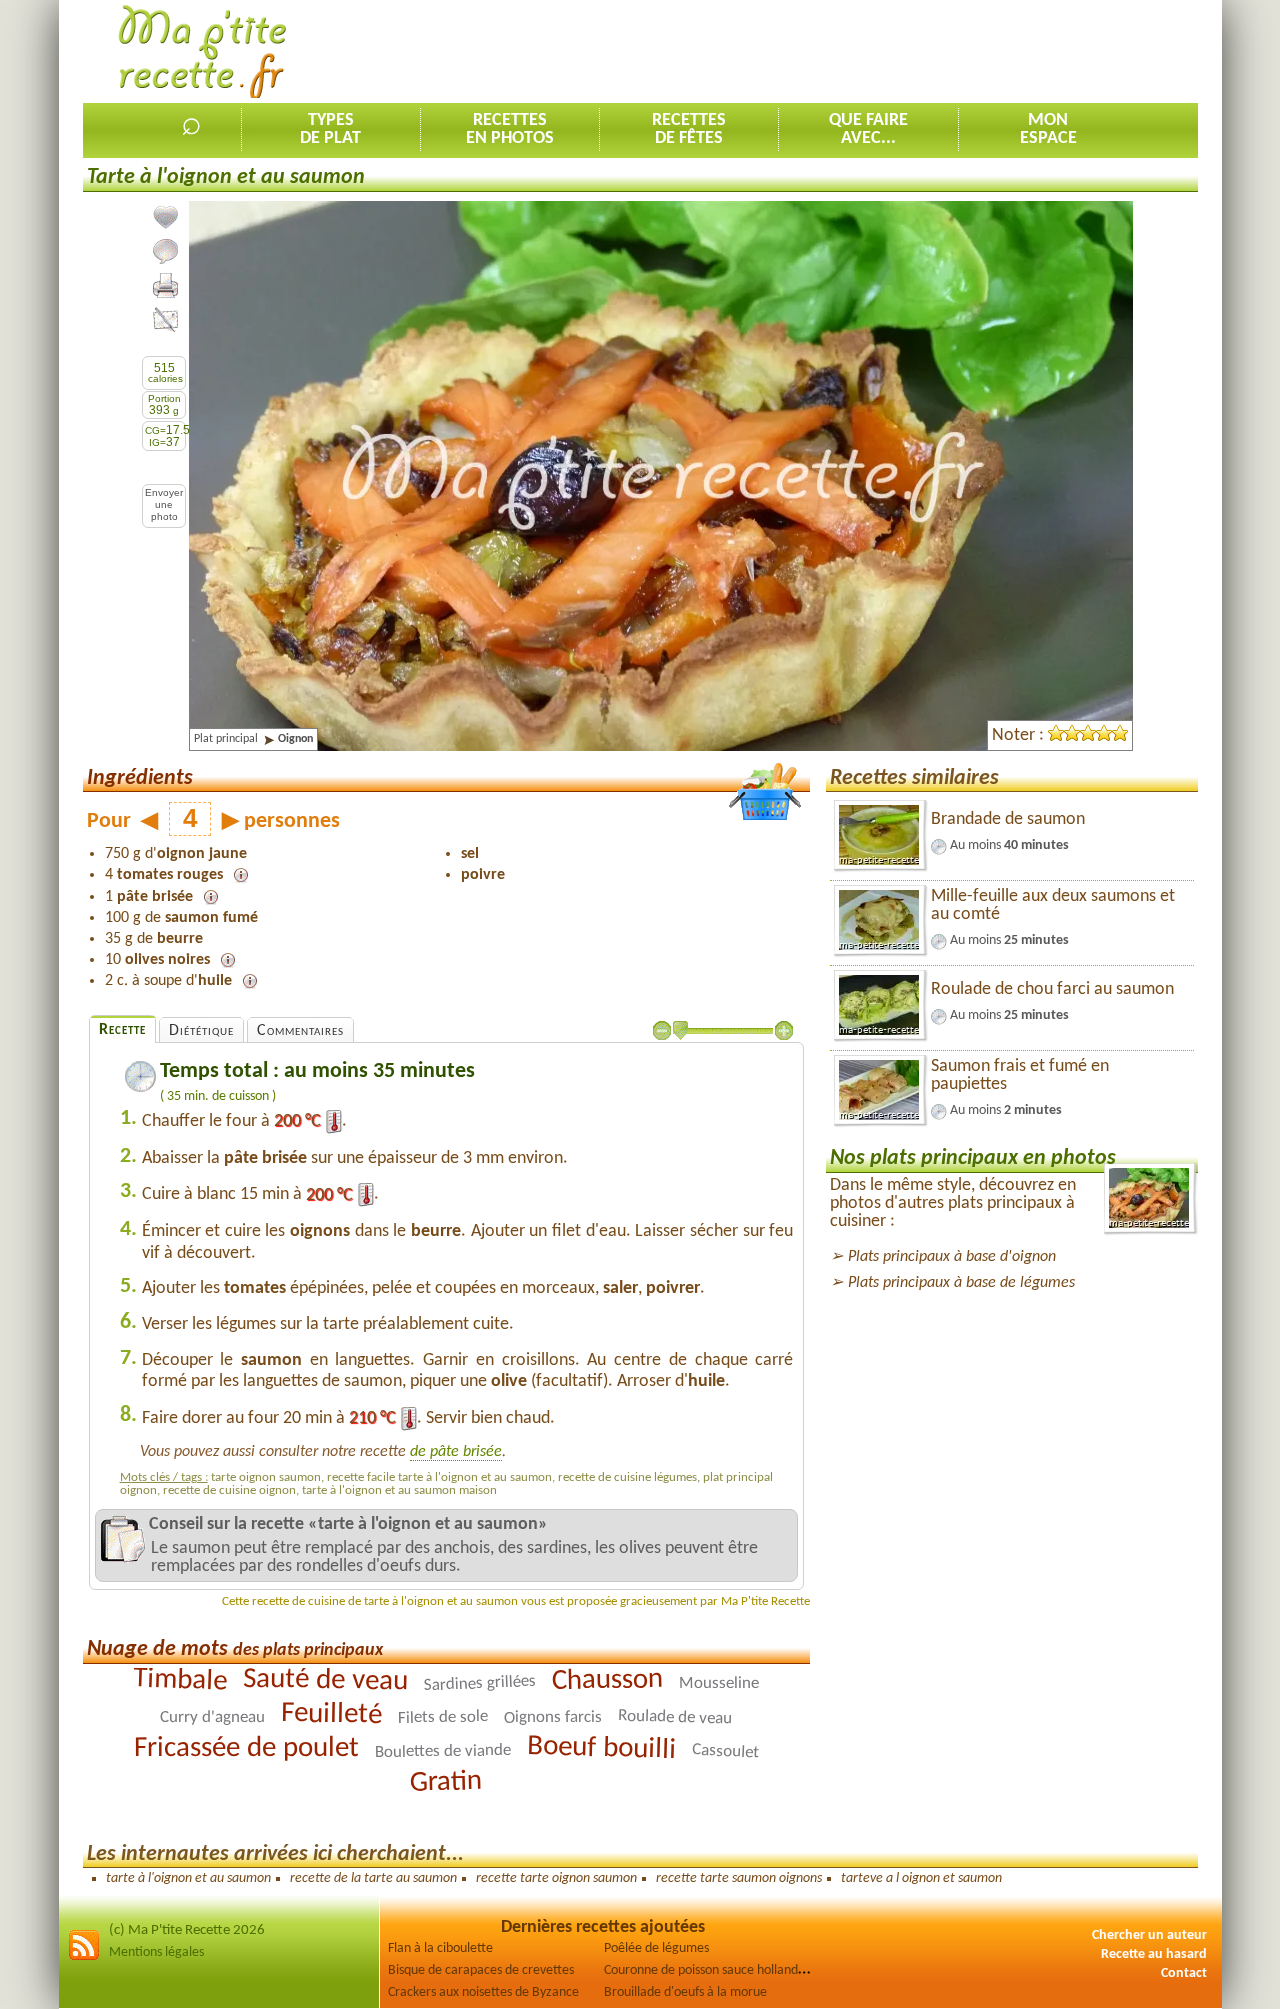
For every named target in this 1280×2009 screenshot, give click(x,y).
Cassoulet (726, 1751)
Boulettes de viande (443, 1751)
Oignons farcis (553, 1717)
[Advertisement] (834, 51)
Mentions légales (156, 1952)
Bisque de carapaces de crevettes (481, 1970)
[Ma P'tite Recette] (202, 52)
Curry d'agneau (212, 1717)
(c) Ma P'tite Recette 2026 (187, 1930)
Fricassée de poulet (246, 1749)
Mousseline (719, 1683)
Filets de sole (443, 1717)
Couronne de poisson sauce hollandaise (712, 1970)
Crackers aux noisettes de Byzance (483, 1992)
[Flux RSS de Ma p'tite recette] (84, 1957)
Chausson (608, 1680)
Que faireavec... (868, 129)
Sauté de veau (325, 1680)
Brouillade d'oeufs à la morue (685, 1992)
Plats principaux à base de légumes (961, 1283)
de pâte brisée (456, 1452)
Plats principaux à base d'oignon (952, 1257)
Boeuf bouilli (602, 1748)
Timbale (180, 1680)
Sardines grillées (480, 1683)
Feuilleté (331, 1714)
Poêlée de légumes (656, 1948)
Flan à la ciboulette (440, 1948)
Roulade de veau (675, 1717)
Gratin (446, 1782)
